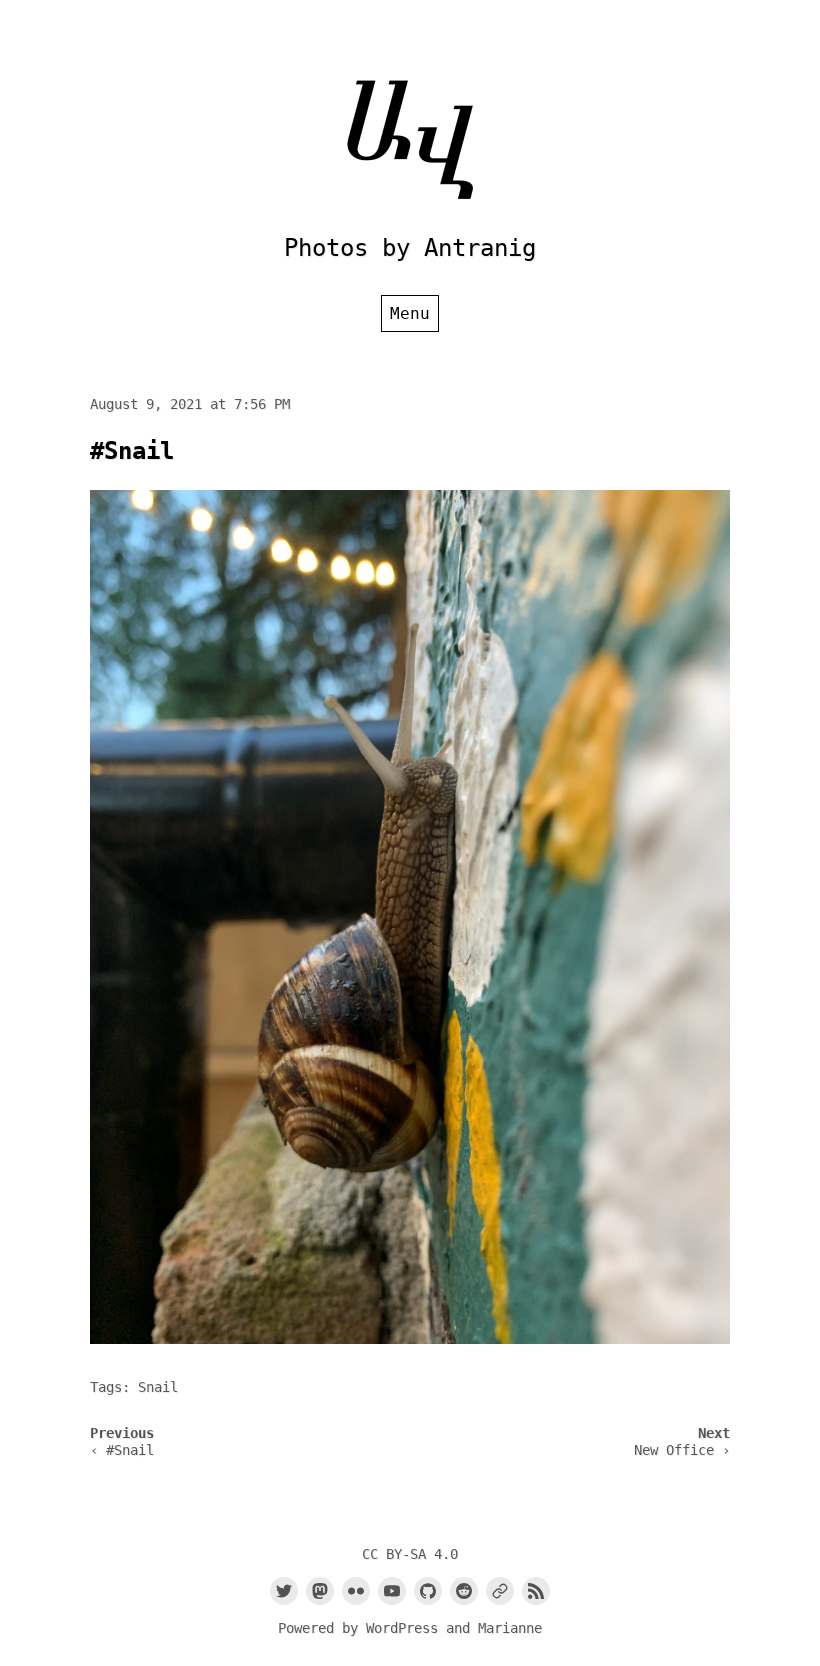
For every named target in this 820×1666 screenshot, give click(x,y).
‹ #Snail (122, 1450)
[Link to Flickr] (356, 1591)
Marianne (510, 1628)
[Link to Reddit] (464, 1591)
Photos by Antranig (410, 248)
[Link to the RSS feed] (536, 1591)
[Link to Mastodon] (320, 1591)
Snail (158, 1387)
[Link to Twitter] (284, 1591)
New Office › (682, 1450)
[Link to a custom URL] (500, 1591)
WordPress (402, 1628)
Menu (410, 313)
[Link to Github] (428, 1591)
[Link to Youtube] (392, 1591)
